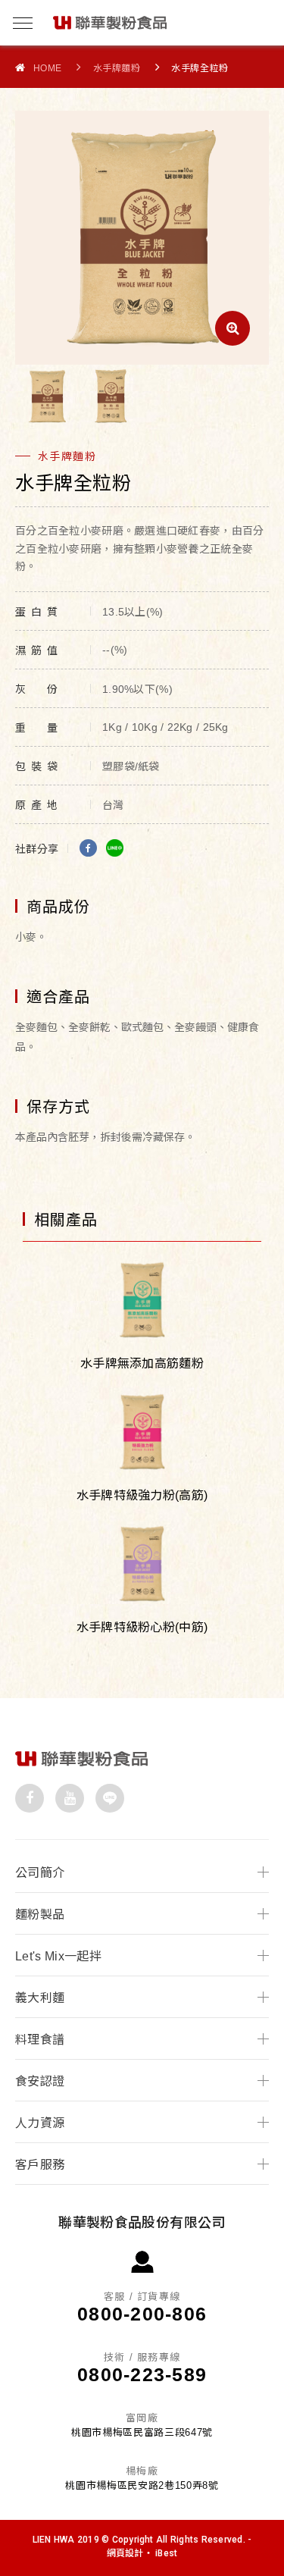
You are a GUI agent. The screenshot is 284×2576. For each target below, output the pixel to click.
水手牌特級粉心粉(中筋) (142, 1627)
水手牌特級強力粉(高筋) (142, 1495)
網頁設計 (125, 2553)
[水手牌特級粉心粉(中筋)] (142, 1564)
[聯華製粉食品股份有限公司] (81, 1763)
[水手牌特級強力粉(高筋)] (142, 1432)
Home (48, 68)
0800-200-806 (142, 2314)
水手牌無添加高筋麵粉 (142, 1363)
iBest (166, 2553)
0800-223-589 (142, 2374)
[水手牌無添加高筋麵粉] (142, 1301)
